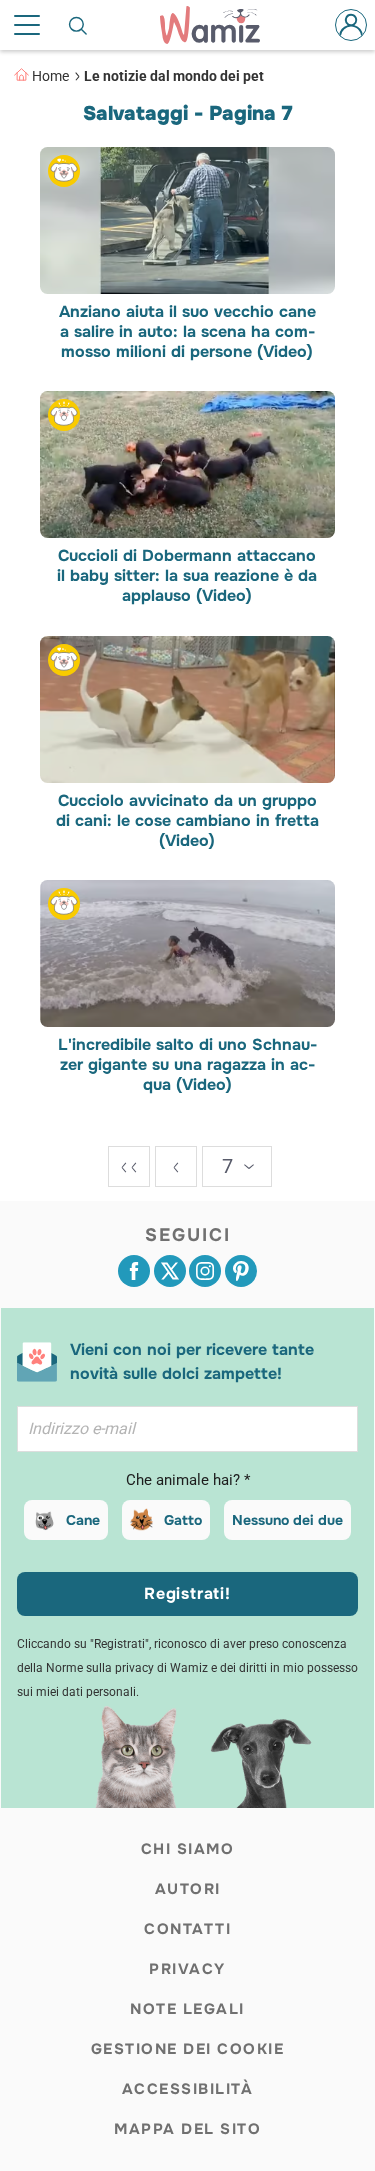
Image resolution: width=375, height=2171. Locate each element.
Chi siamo (188, 1849)
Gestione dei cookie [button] (188, 2049)
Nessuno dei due (287, 1520)
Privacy (187, 1969)
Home (50, 76)
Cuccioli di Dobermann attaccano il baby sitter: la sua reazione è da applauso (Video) (188, 577)
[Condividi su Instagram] (205, 1271)
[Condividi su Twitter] (170, 1271)
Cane (83, 1520)
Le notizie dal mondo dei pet (174, 76)
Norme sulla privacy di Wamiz (127, 1668)
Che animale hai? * (188, 1480)
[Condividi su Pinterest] (241, 1271)
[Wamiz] (219, 25)
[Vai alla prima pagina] (129, 1166)
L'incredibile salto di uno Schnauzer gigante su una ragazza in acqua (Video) (187, 1066)
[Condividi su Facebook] (134, 1271)
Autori (188, 1889)
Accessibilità (188, 2089)
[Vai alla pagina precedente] (176, 1166)
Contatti (187, 1929)
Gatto (183, 1520)
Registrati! (187, 1593)
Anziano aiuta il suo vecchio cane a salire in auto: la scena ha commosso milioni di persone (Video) (187, 332)
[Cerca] (79, 25)
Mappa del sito (187, 2129)
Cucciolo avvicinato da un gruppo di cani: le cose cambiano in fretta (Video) (187, 821)
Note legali (187, 2009)
